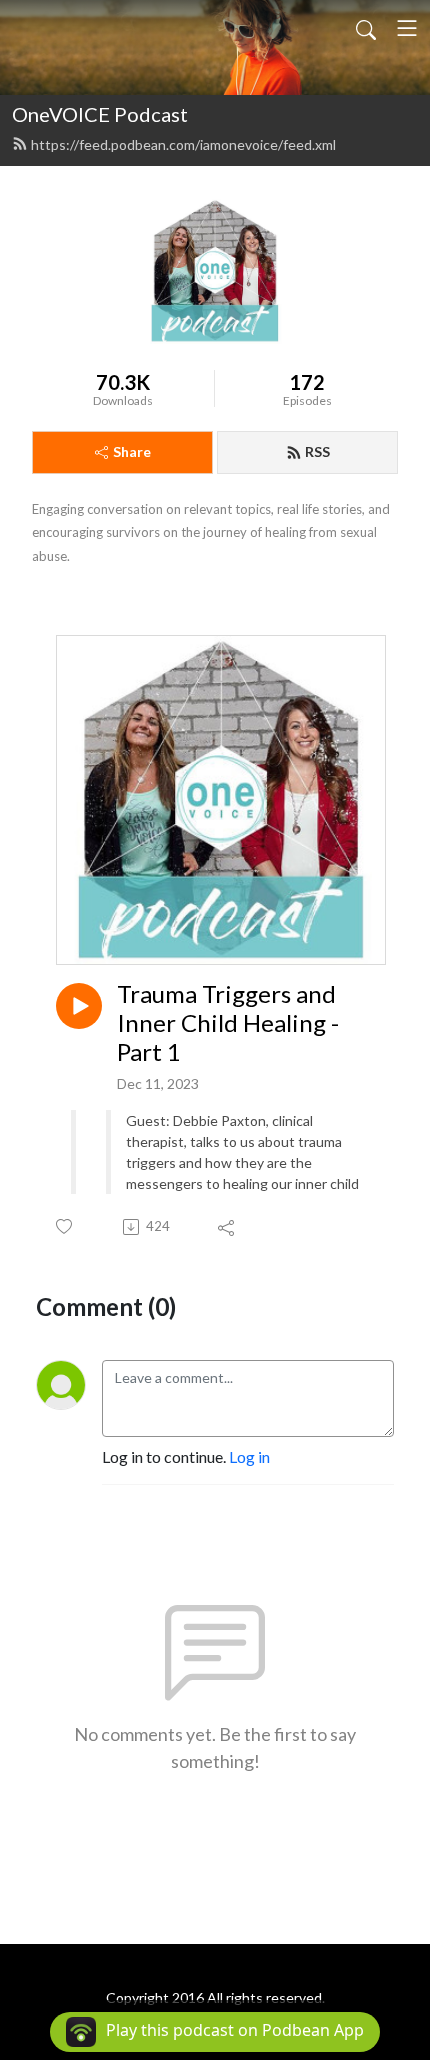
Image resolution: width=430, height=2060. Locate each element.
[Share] (227, 1227)
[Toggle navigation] (407, 28)
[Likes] (65, 1226)
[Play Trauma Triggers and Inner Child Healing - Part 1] (79, 1006)
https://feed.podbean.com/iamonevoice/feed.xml (183, 144)
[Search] (366, 28)
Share (132, 451)
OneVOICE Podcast (100, 114)
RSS (317, 451)
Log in (249, 1456)
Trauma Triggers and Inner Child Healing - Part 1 (228, 1023)
